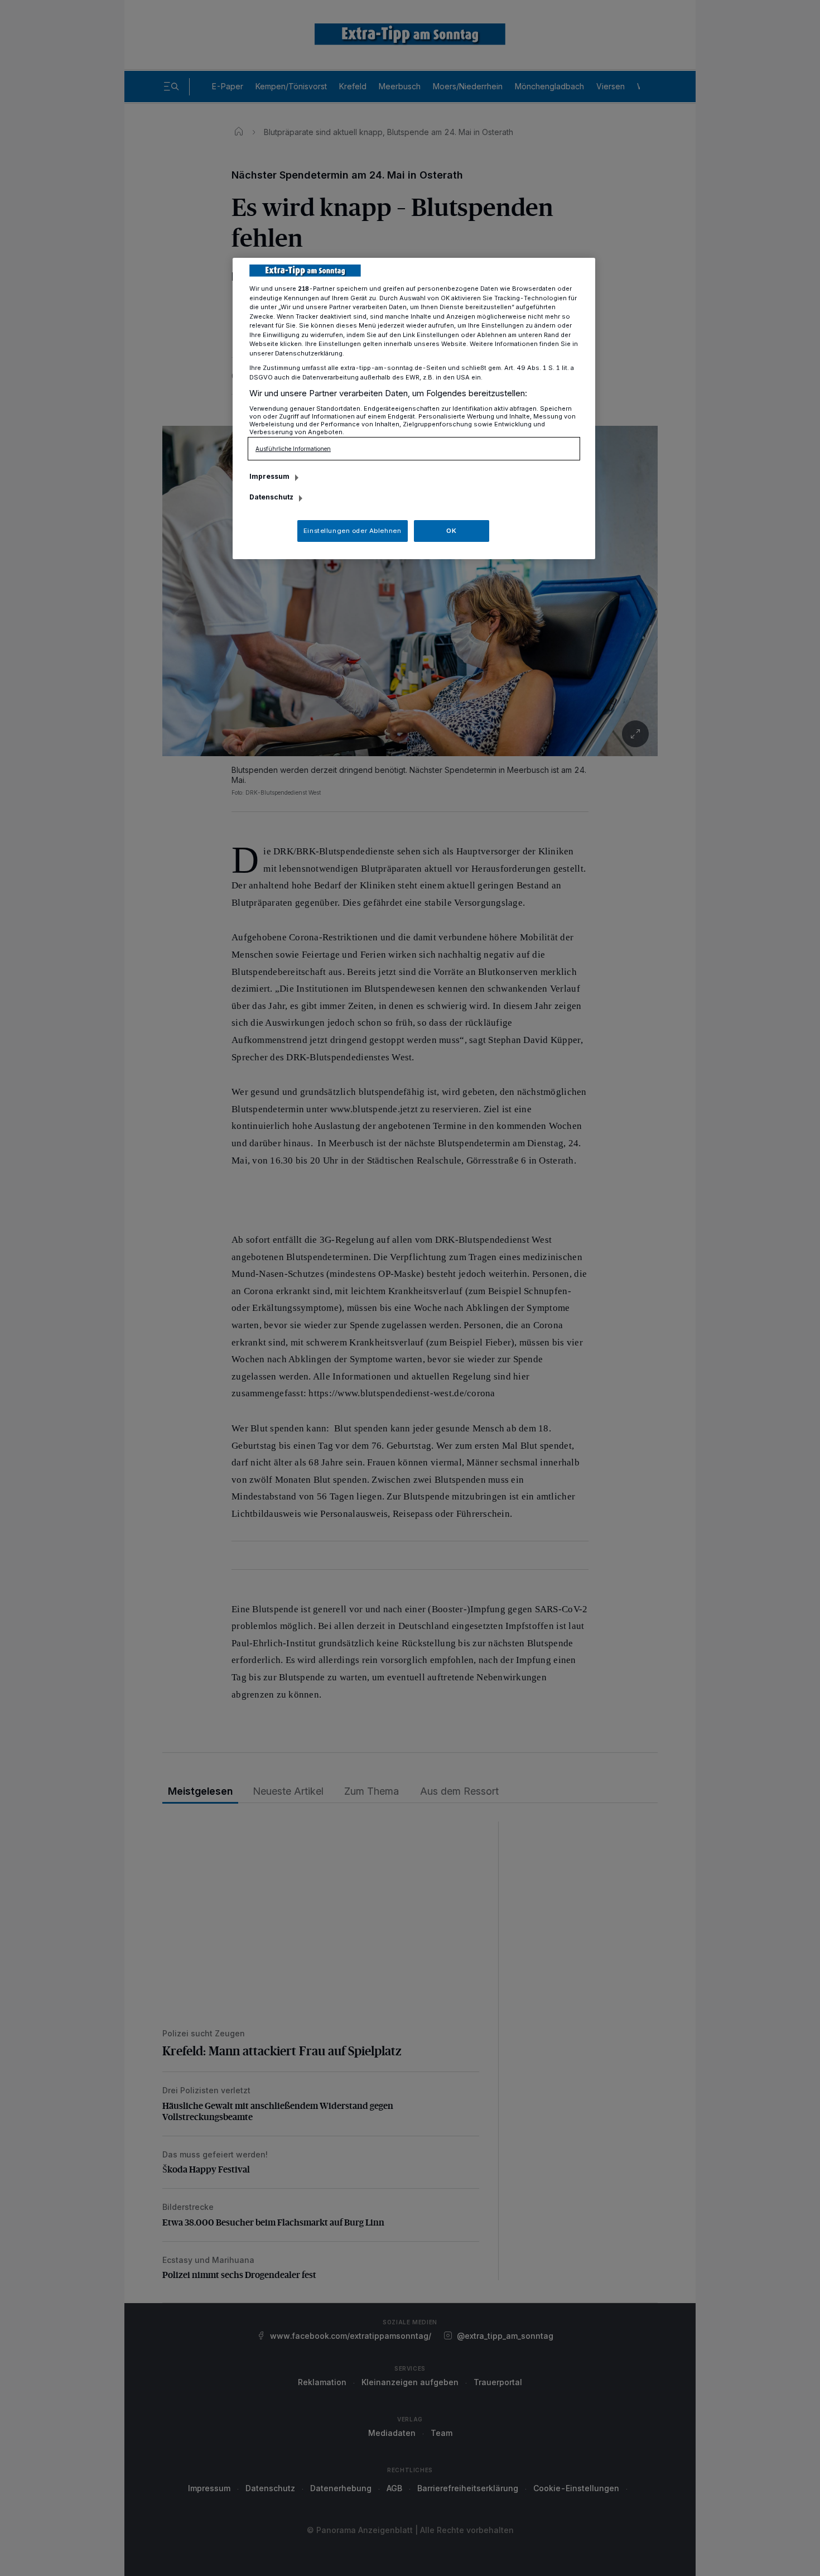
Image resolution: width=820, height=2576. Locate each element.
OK (451, 531)
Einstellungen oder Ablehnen (352, 531)
